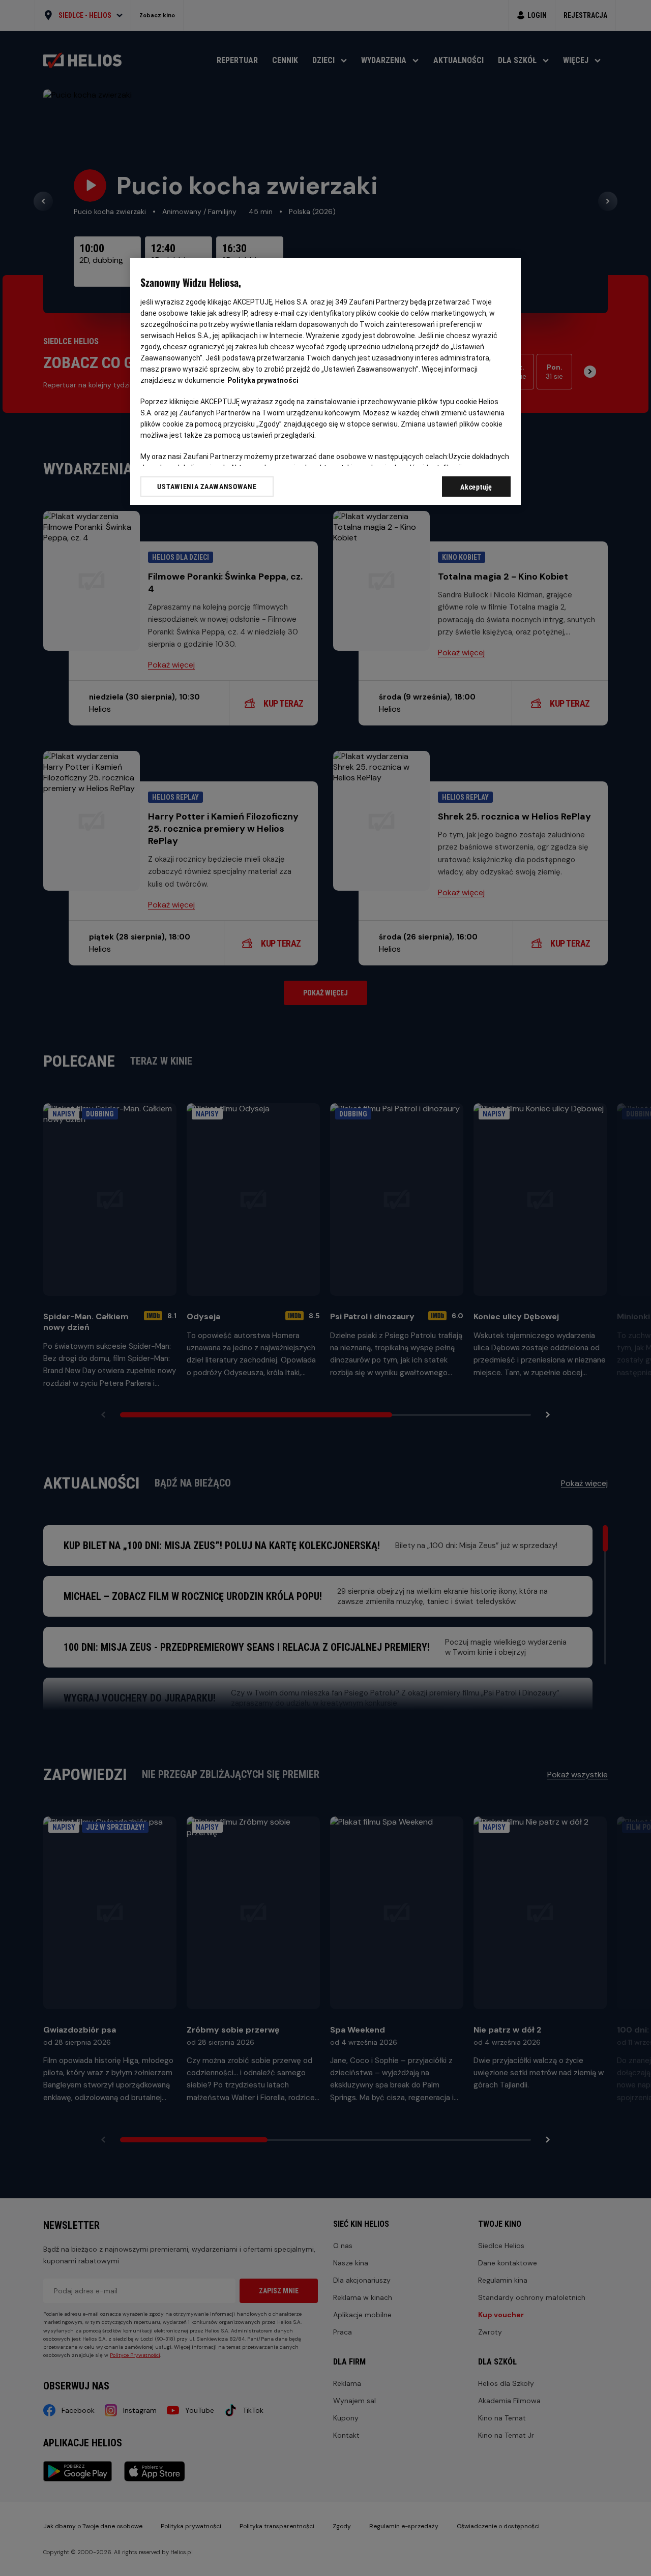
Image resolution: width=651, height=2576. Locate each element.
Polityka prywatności (263, 380)
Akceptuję (476, 487)
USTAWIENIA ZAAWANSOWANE (207, 487)
